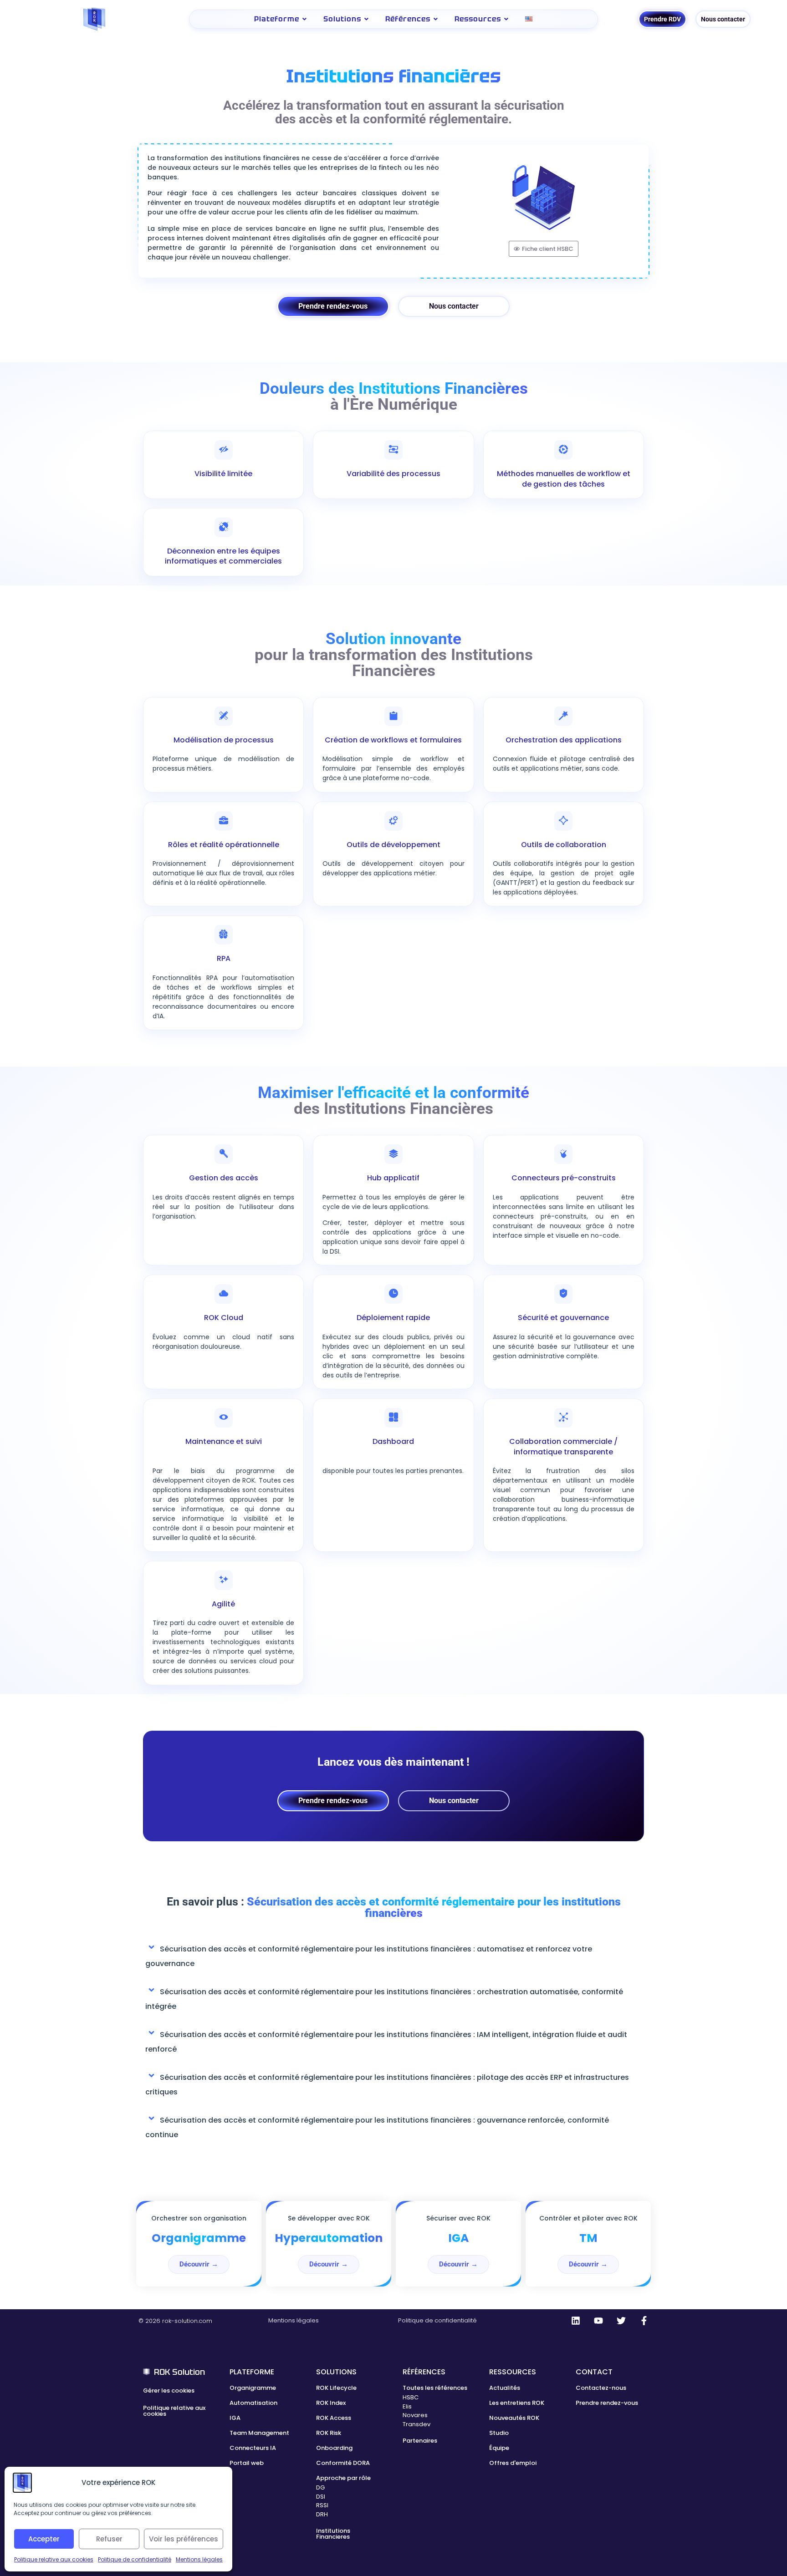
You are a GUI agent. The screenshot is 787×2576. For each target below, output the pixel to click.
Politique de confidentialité (135, 2559)
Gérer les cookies (169, 2391)
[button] (393, 1954)
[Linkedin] (576, 2321)
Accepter (44, 2539)
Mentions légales (199, 2559)
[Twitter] (621, 2321)
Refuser (109, 2539)
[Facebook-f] (644, 2321)
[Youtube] (598, 2321)
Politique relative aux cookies (54, 2559)
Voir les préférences (184, 2539)
